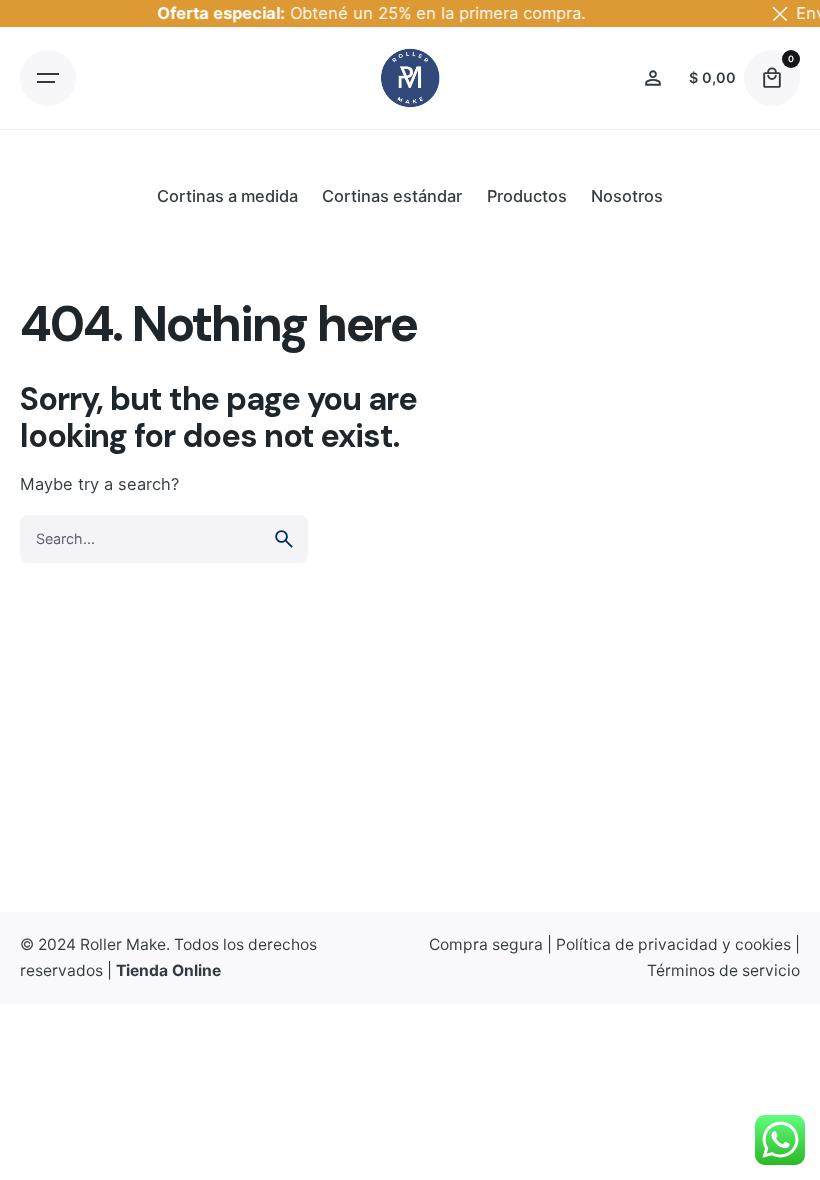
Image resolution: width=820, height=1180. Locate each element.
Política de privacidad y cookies (673, 944)
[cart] (772, 78)
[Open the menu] (48, 78)
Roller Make (123, 944)
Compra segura (486, 944)
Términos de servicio (723, 970)
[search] (284, 539)
